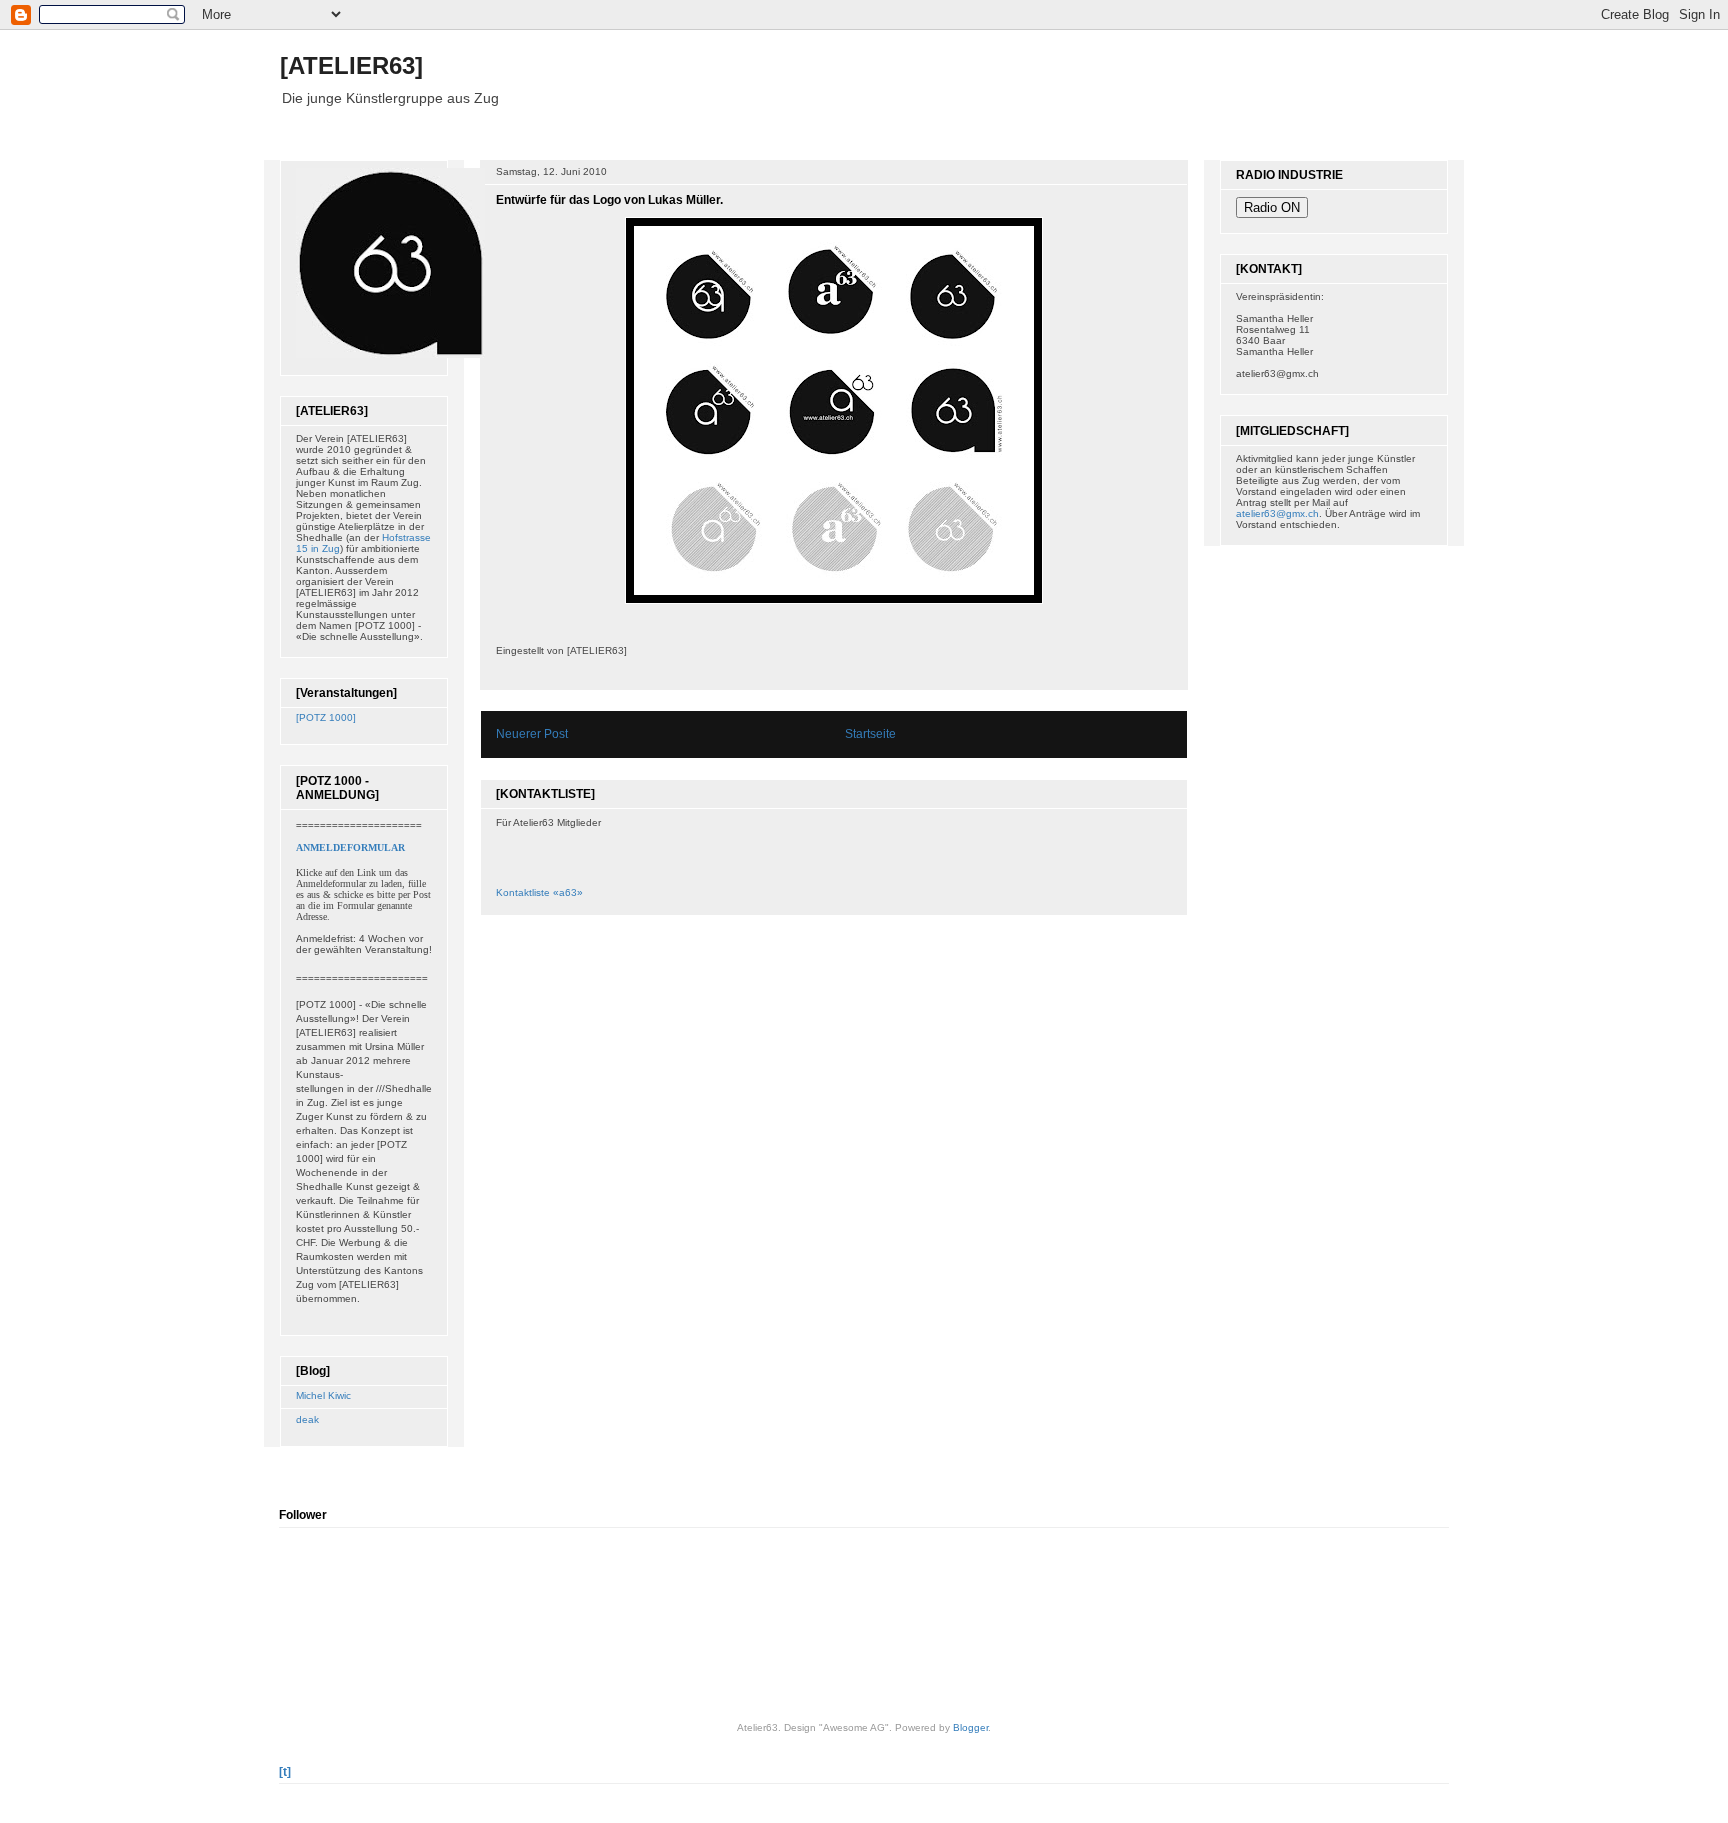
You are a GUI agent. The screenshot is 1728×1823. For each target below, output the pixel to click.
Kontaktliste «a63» (539, 892)
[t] (285, 1772)
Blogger (970, 1727)
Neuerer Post (532, 734)
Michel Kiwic (323, 1395)
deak (307, 1419)
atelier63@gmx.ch (1277, 513)
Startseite (870, 734)
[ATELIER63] (351, 65)
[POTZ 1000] (326, 717)
